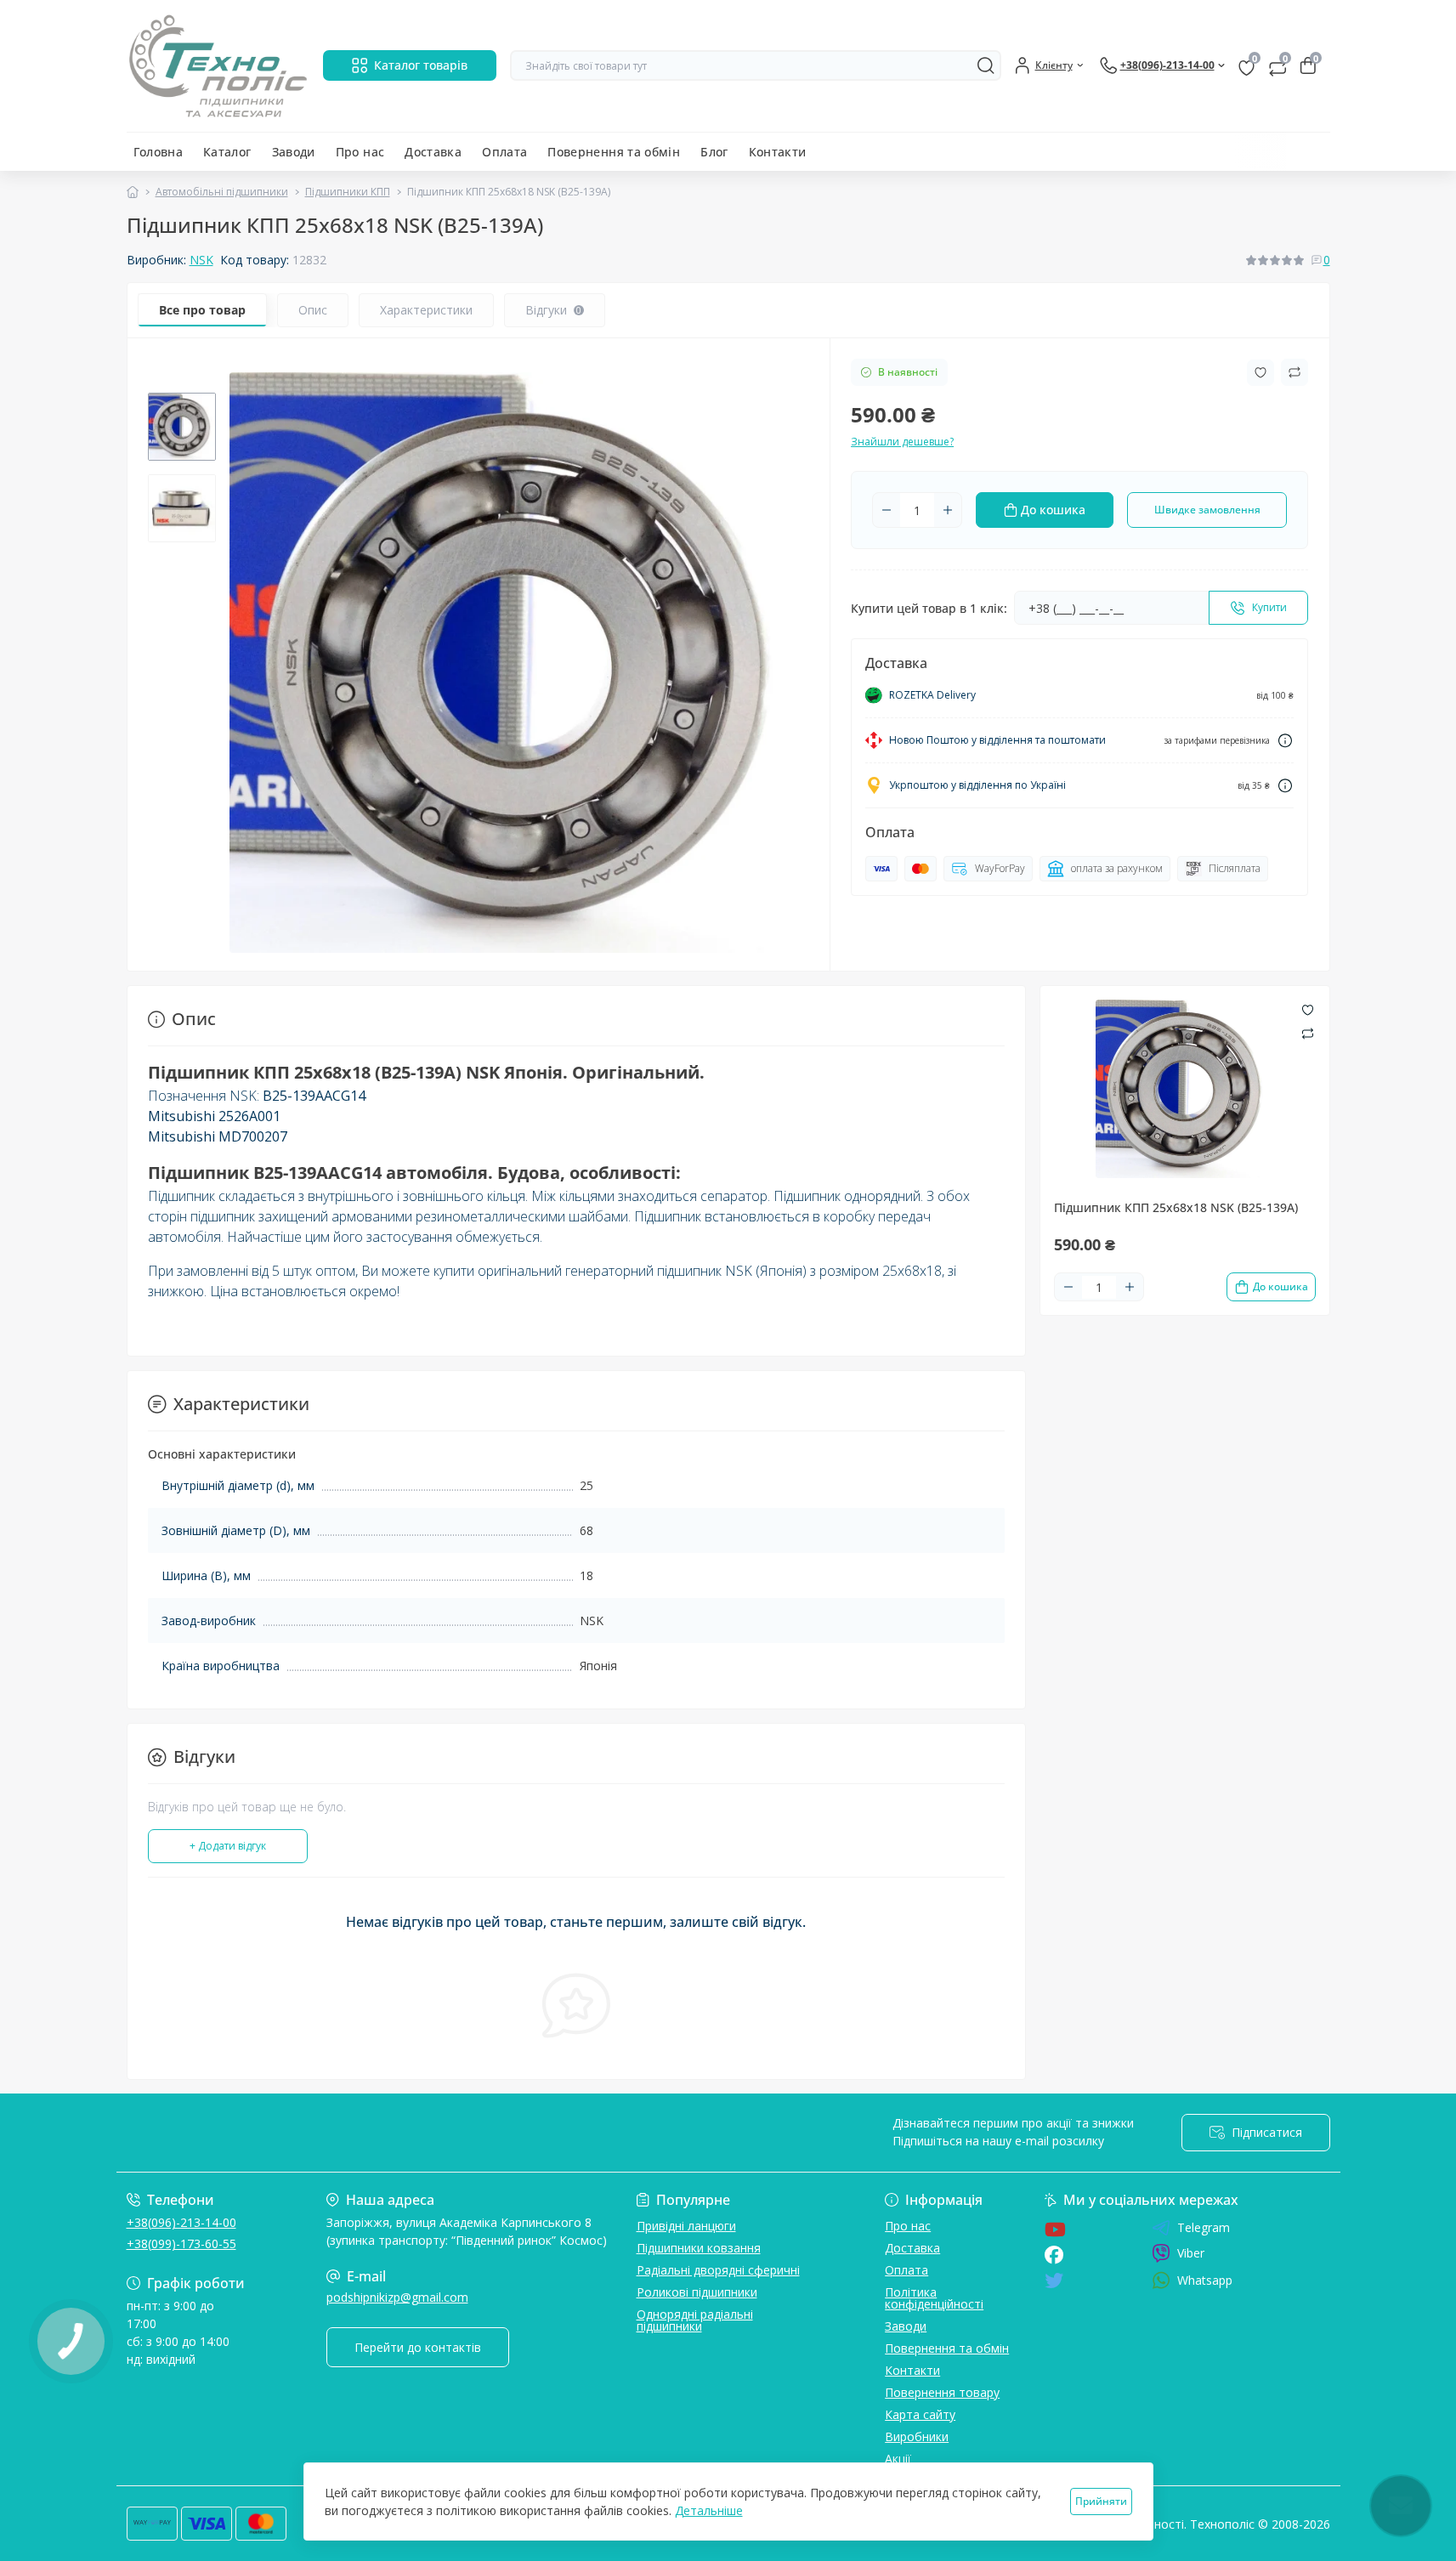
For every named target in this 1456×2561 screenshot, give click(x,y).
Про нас (360, 152)
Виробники (917, 2436)
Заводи (294, 152)
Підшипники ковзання (699, 2248)
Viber (1191, 2253)
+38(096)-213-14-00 (181, 2222)
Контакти (778, 152)
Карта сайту (920, 2414)
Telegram (1204, 2228)
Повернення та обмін (614, 152)
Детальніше (709, 2510)
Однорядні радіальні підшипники (695, 2320)
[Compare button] (1295, 372)
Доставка (433, 152)
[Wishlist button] (1261, 373)
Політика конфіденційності (934, 2298)
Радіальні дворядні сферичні (718, 2270)
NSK (201, 260)
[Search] (986, 65)
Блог (714, 152)
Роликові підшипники (697, 2292)
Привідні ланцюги (686, 2226)
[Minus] (887, 510)
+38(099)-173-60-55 (181, 2244)
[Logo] (218, 66)
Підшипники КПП (348, 192)
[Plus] (948, 510)
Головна (159, 152)
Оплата (504, 152)
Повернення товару (942, 2392)
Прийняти (1101, 2501)
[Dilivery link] (1285, 741)
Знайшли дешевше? (902, 442)
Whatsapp (1205, 2280)
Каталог (227, 152)
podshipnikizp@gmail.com (397, 2297)
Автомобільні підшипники (222, 192)
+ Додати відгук (228, 1846)
